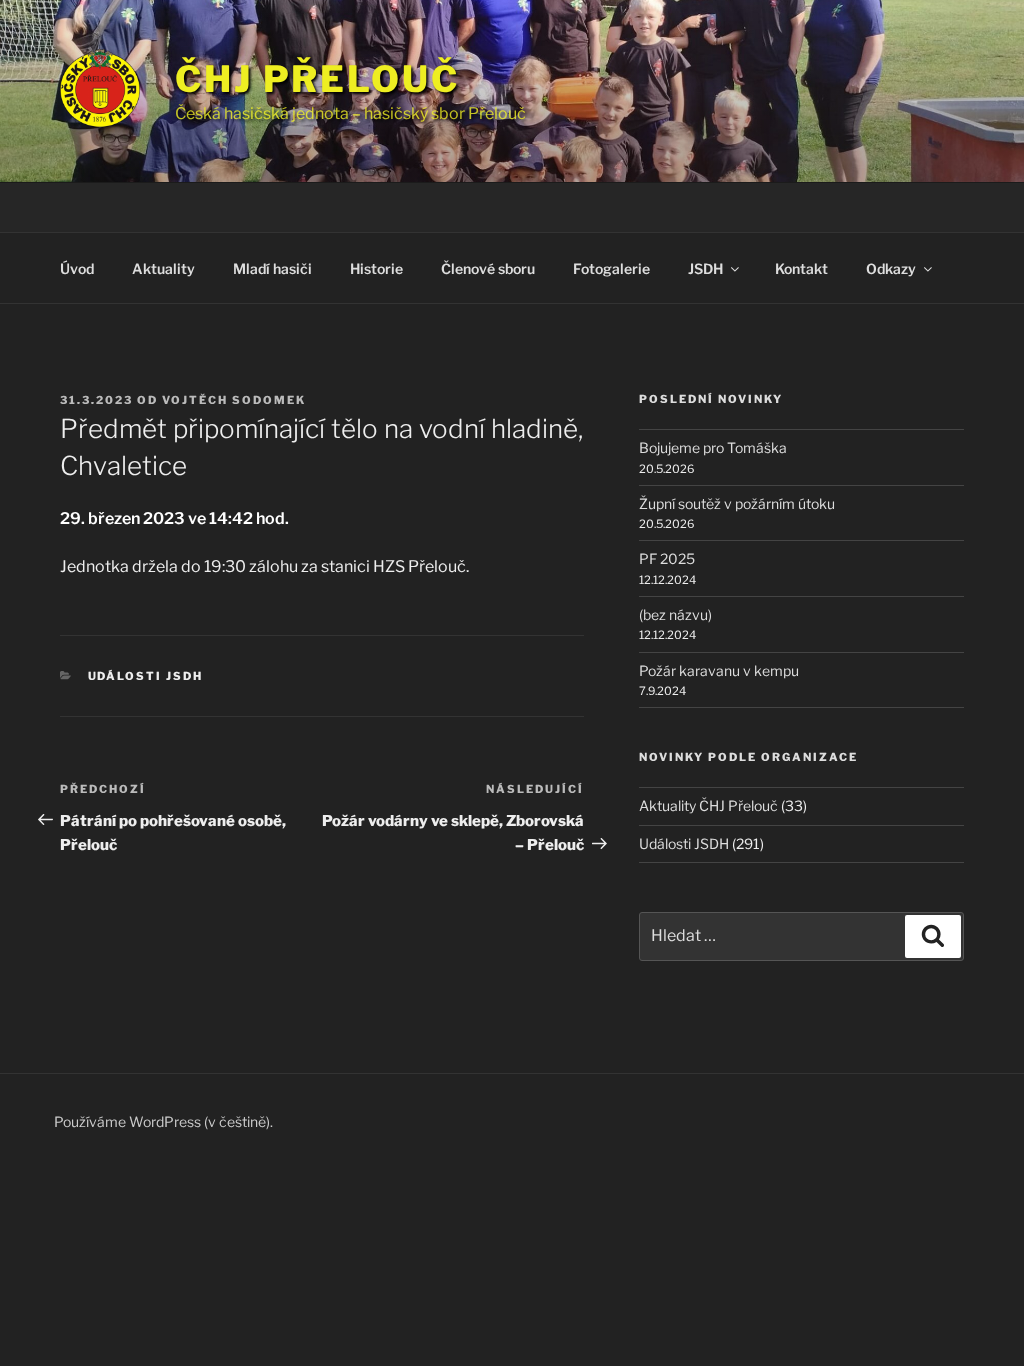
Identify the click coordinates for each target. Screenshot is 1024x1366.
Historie (376, 268)
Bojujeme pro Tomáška (713, 447)
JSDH (705, 268)
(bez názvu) (675, 614)
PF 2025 (667, 558)
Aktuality (163, 268)
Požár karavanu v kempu (719, 670)
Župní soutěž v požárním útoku (737, 503)
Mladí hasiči (272, 268)
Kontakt (801, 268)
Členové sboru (488, 268)
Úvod (77, 268)
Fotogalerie (611, 268)
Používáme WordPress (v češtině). (163, 1121)
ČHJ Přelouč (317, 79)
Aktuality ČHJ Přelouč (708, 805)
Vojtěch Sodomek (234, 400)
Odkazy (891, 268)
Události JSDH (146, 676)
